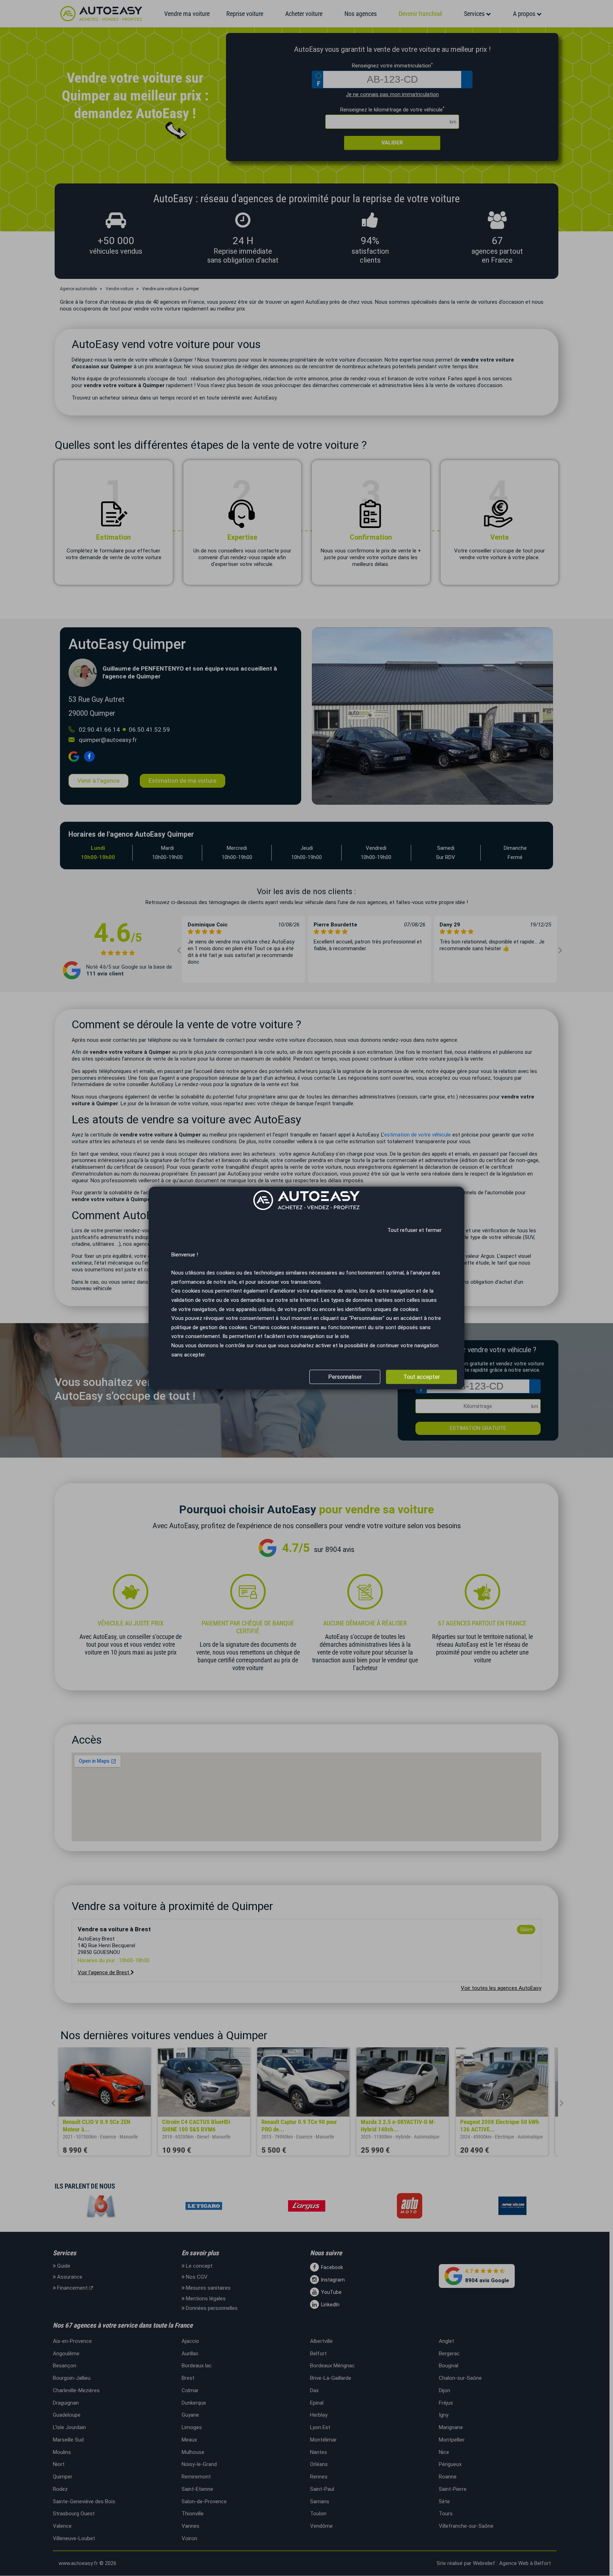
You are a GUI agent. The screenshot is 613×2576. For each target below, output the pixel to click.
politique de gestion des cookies (209, 1327)
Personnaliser (345, 1377)
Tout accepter (422, 1377)
